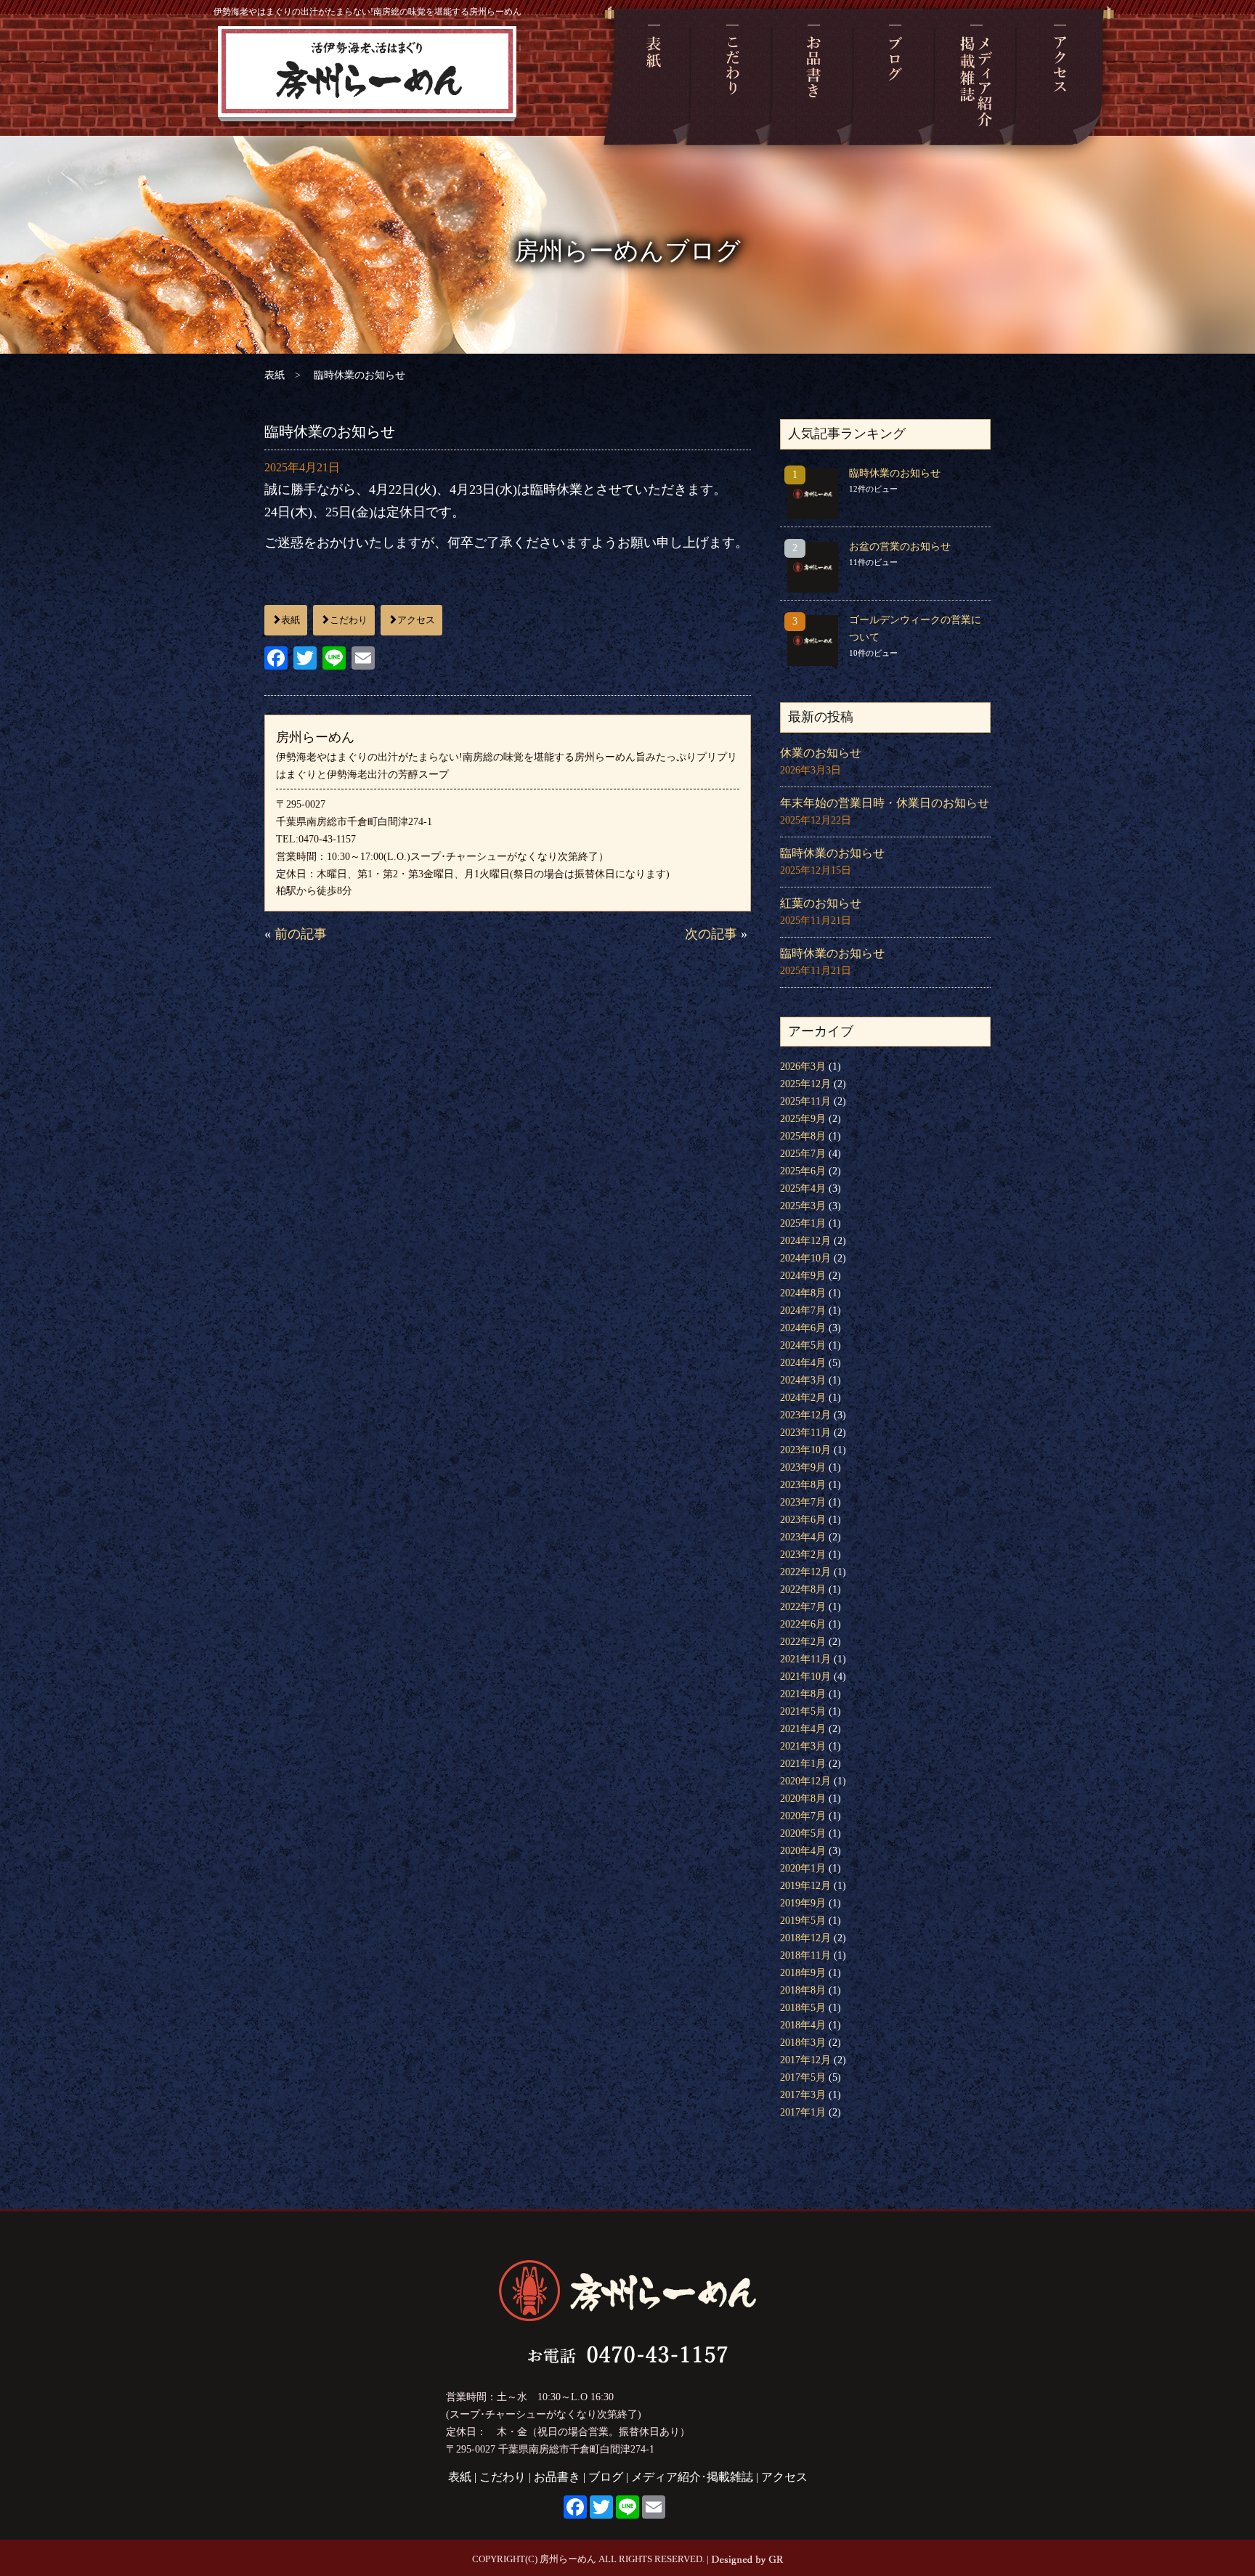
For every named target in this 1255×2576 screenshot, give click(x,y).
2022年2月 (803, 1642)
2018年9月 (803, 1973)
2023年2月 (803, 1555)
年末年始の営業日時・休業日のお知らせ (885, 803)
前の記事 (301, 934)
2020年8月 (803, 1799)
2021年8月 (803, 1694)
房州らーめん (368, 77)
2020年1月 (803, 1868)
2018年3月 (803, 2043)
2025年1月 (803, 1223)
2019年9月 (803, 1903)
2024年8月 (803, 1293)
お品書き (813, 77)
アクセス (1060, 77)
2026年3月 (803, 1066)
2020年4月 (803, 1851)
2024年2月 (803, 1398)
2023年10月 (805, 1450)
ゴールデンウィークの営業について (915, 629)
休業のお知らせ (821, 753)
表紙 (653, 77)
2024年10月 (805, 1258)
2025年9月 (803, 1119)
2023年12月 (805, 1415)
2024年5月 (803, 1345)
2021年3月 (803, 1746)
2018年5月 (803, 2008)
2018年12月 (805, 1938)
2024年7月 (803, 1311)
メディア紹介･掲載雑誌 (976, 77)
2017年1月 (803, 2112)
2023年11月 (805, 1433)
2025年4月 (803, 1189)
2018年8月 (803, 1990)
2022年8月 (803, 1589)
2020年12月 (805, 1781)
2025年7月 (803, 1154)
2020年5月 (803, 1833)
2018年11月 (805, 1955)
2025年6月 (803, 1171)
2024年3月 (803, 1380)
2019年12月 (805, 1886)
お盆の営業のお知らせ (900, 547)
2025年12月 (805, 1084)
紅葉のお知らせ (821, 903)
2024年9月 (803, 1276)
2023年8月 (803, 1485)
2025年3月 (803, 1206)
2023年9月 (803, 1467)
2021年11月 (805, 1659)
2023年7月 (803, 1502)
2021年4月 (803, 1729)
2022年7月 (803, 1607)
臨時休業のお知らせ (895, 473)
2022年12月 (805, 1572)
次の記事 (711, 934)
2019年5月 (803, 1921)
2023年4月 (803, 1537)
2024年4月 (803, 1363)
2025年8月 (803, 1136)
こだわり (732, 77)
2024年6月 (803, 1328)
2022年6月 (803, 1624)
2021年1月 (803, 1764)
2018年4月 (803, 2025)
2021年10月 (805, 1677)
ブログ (895, 77)
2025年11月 (805, 1101)
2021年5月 (803, 1711)
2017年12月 (805, 2060)
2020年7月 (803, 1816)
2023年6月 (803, 1520)
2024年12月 (805, 1241)
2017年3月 (803, 2095)
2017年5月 (803, 2077)
